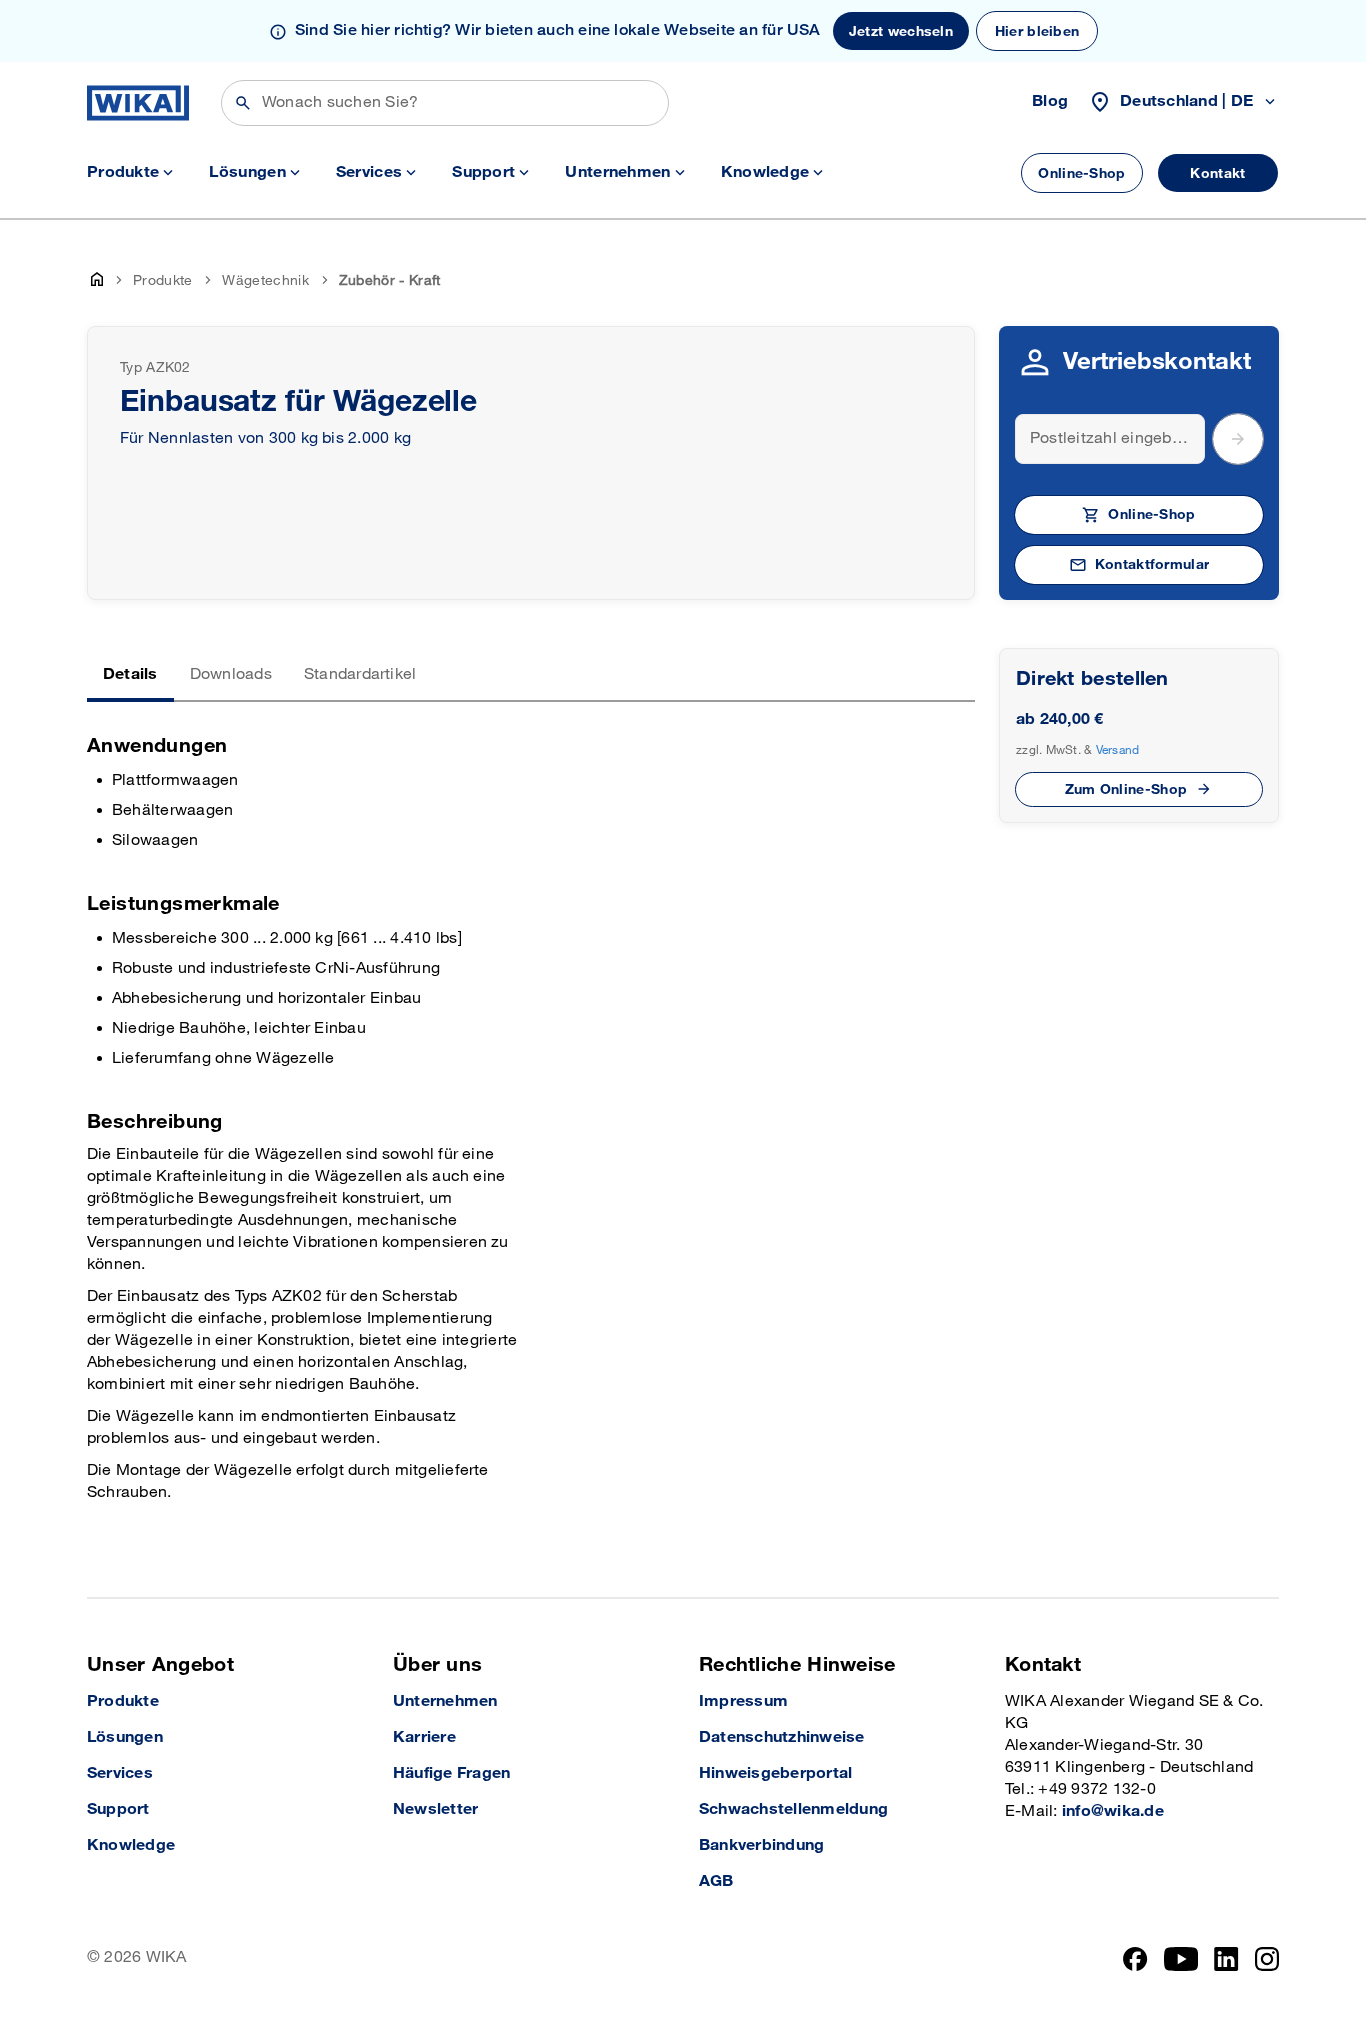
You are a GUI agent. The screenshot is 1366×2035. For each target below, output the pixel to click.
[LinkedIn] (1226, 1959)
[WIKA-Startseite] (138, 103)
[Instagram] (1267, 1959)
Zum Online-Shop (1126, 789)
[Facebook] (1135, 1959)
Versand (1118, 750)
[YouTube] (1181, 1959)
